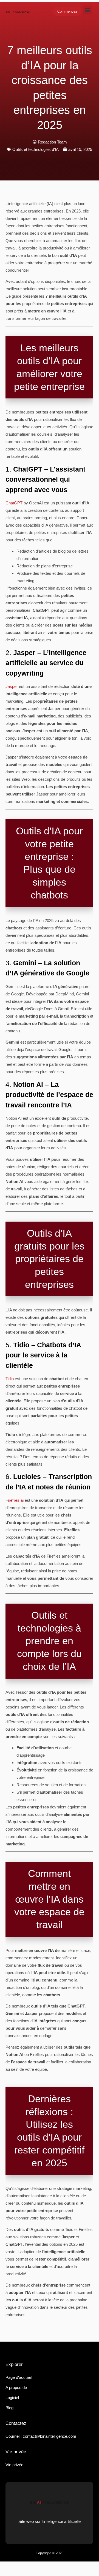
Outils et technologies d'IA (36, 149)
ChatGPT (14, 503)
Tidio (10, 1379)
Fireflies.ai (15, 1500)
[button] (88, 10)
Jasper (12, 686)
